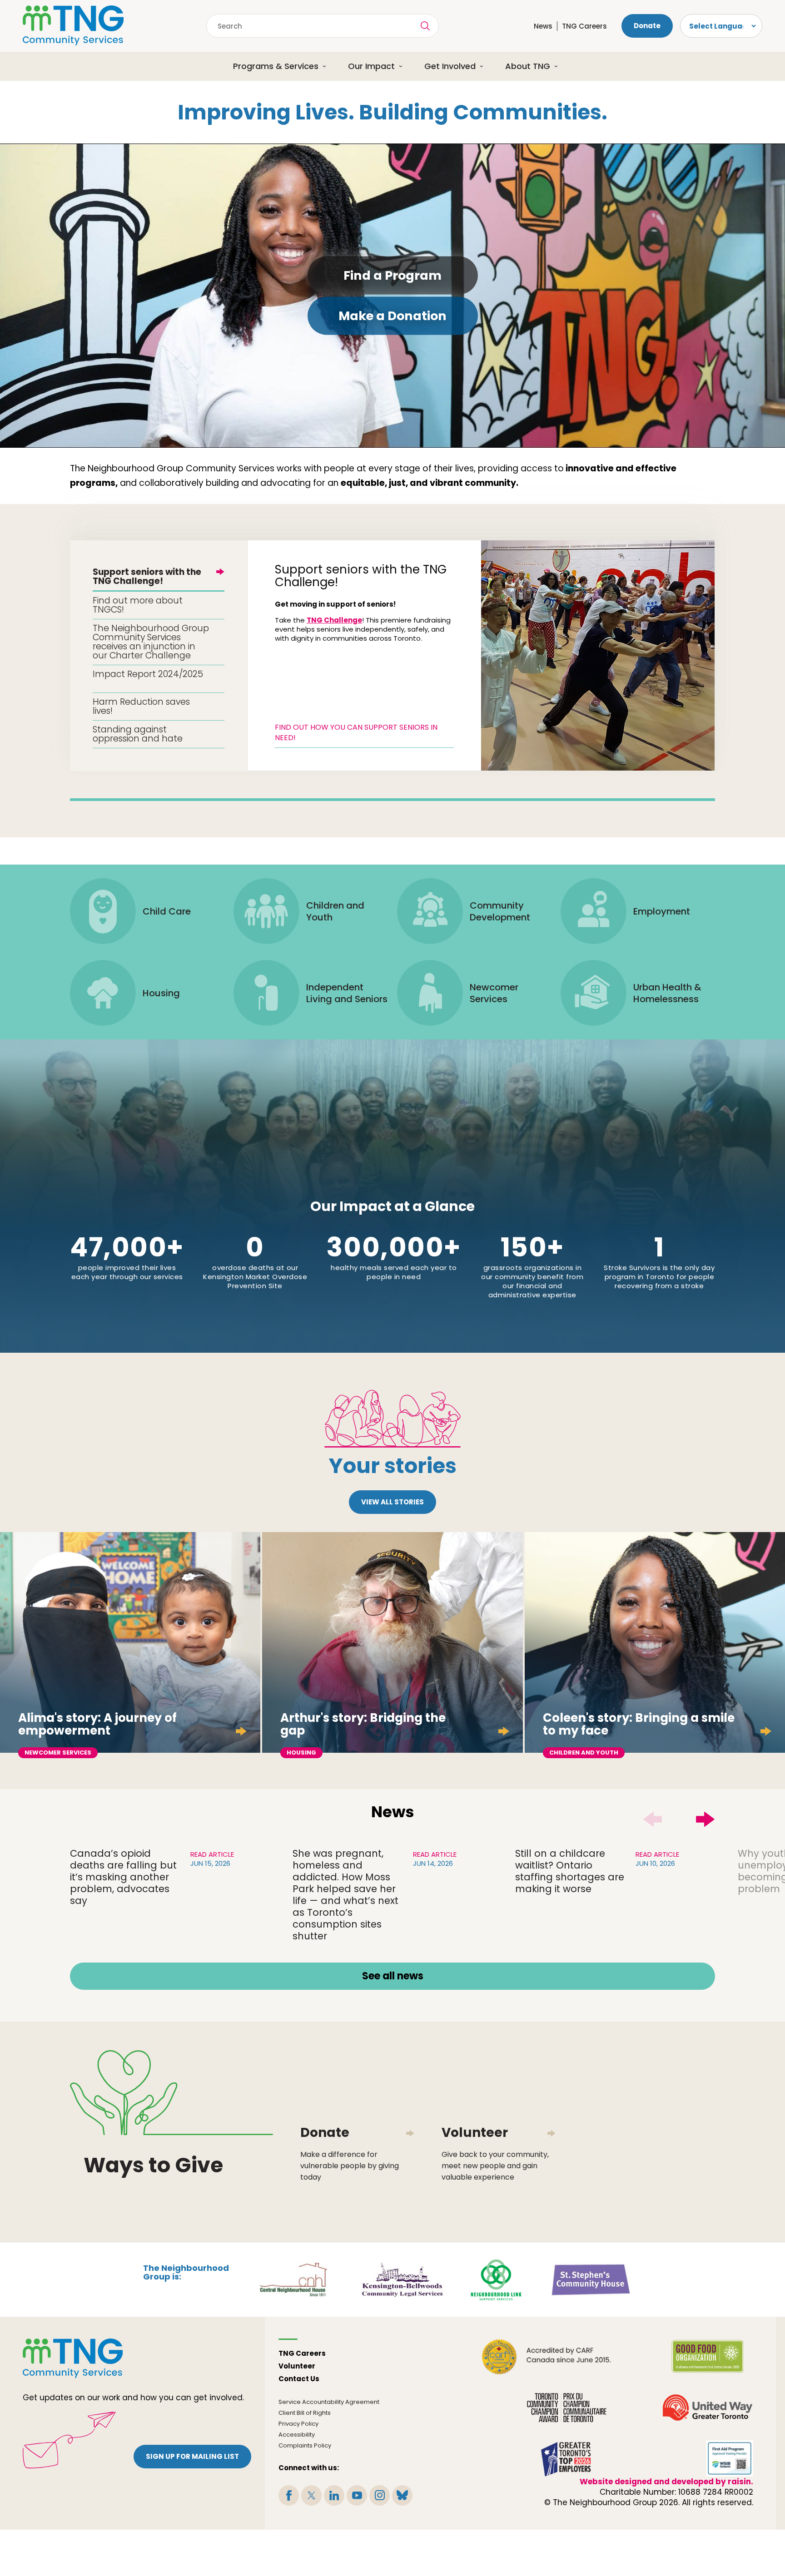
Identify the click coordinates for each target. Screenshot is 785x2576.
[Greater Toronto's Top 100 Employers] (567, 2458)
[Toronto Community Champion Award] (567, 2408)
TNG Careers (584, 26)
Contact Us (299, 2379)
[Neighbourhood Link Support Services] (497, 2279)
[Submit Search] (425, 26)
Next (706, 1820)
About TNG (528, 66)
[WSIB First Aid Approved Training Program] (730, 2458)
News (543, 26)
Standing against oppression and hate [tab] (138, 734)
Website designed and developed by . (666, 2482)
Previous (652, 1820)
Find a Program (392, 275)
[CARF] (547, 2357)
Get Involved (450, 66)
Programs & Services (276, 66)
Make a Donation (392, 316)
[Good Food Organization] (708, 2357)
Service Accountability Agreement (329, 2402)
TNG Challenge (334, 620)
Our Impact (371, 66)
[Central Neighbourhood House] (293, 2279)
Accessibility (297, 2435)
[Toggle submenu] (328, 66)
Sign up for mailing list (192, 2456)
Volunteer (297, 2366)
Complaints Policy (305, 2445)
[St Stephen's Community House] (591, 2279)
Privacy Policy (298, 2424)
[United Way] (708, 2408)
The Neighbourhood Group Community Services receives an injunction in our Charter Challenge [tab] (151, 642)
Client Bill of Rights (305, 2413)
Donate (647, 26)
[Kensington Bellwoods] (402, 2279)
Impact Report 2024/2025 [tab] (148, 674)
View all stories (392, 1502)
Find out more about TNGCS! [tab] (138, 605)
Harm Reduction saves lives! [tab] (141, 706)
